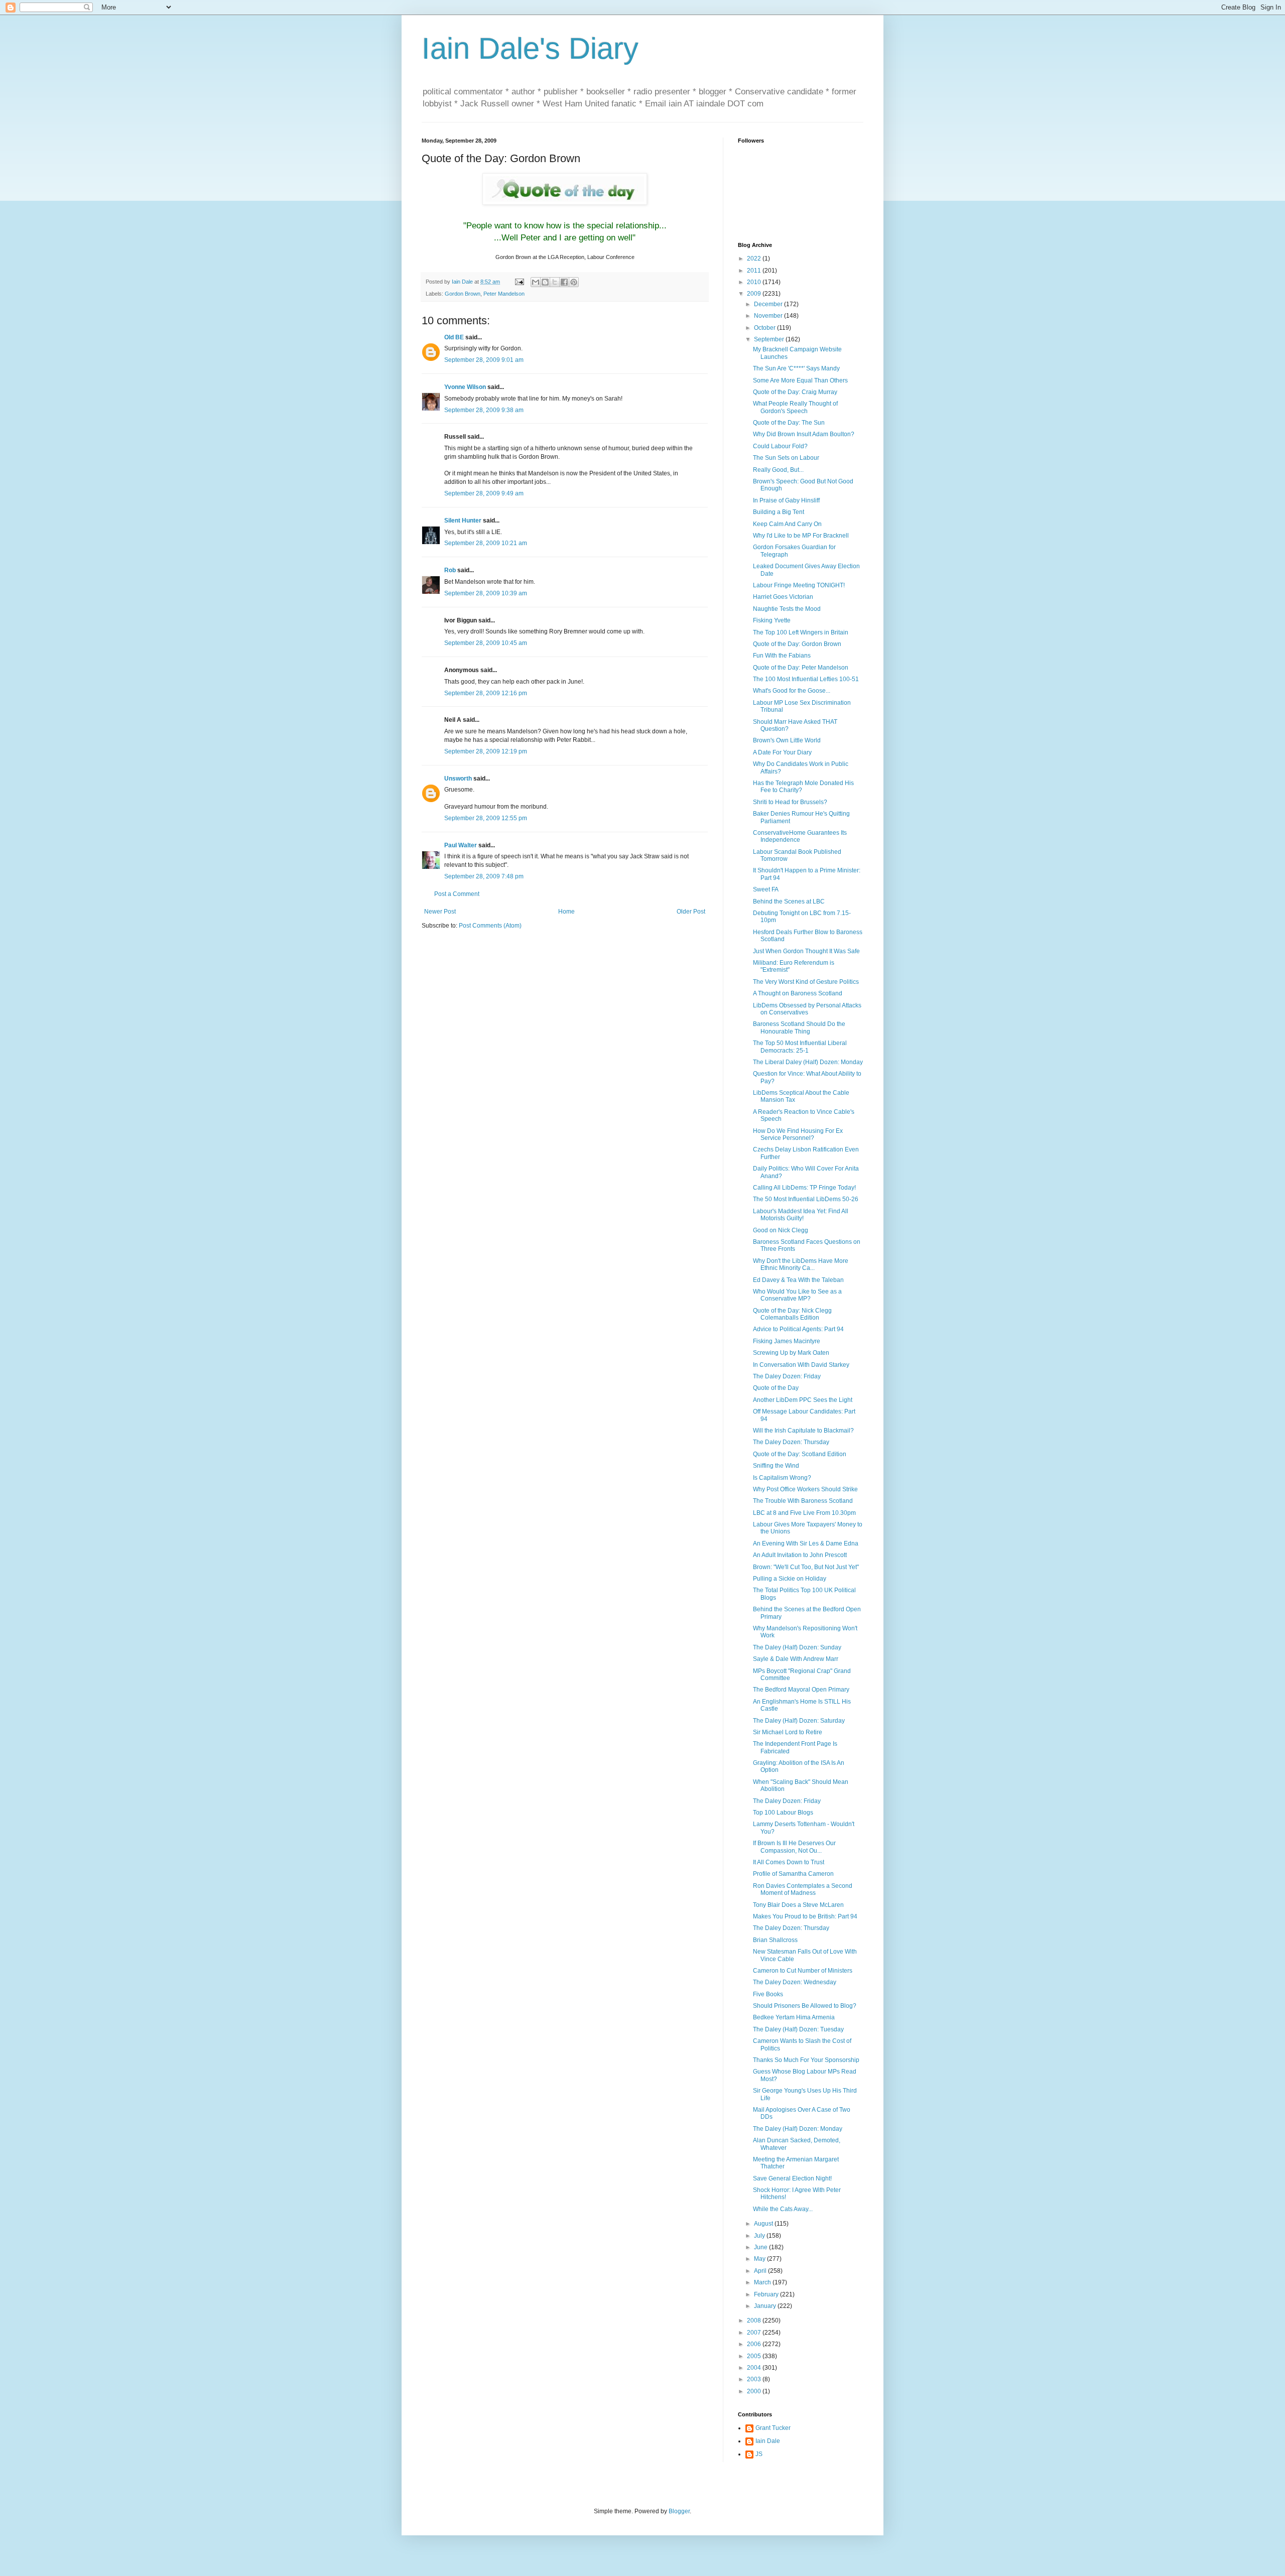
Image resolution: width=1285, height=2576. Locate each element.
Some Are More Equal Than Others (800, 380)
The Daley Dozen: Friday (787, 1376)
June (761, 2247)
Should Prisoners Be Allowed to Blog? (805, 2006)
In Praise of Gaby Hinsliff (786, 500)
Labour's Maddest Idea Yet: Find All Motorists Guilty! (801, 1215)
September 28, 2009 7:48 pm (484, 876)
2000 (755, 2391)
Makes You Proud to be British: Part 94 (805, 1916)
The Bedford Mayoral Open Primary (801, 1690)
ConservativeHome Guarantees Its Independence (800, 836)
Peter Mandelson (504, 294)
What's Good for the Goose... (792, 691)
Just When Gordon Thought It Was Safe (806, 951)
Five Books (768, 1994)
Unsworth (458, 779)
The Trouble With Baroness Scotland (803, 1501)
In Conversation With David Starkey (801, 1365)
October (765, 328)
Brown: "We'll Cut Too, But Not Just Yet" (806, 1567)
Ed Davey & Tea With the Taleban (798, 1280)
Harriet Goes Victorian (783, 597)
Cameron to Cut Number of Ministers (803, 1971)
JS (759, 2454)
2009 (755, 294)
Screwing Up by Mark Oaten (791, 1353)
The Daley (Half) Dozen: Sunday (797, 1647)
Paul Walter (461, 845)
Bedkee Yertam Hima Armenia (794, 2017)
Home (566, 912)
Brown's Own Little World (787, 740)
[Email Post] (519, 282)
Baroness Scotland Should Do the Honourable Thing (799, 1027)
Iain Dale (768, 2441)
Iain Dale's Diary (530, 48)
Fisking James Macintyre (787, 1341)
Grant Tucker (773, 2428)
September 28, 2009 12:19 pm (486, 751)
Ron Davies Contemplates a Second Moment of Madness (803, 1889)
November (769, 316)
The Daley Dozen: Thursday (791, 1442)
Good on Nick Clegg (781, 1230)
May (760, 2259)
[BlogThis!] (545, 282)
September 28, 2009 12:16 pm (486, 693)
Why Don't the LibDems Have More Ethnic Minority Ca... (801, 1264)
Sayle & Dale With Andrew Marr (796, 1659)
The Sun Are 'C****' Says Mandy (796, 368)
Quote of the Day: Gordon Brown (797, 644)
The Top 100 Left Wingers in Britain (801, 632)
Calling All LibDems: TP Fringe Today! (804, 1188)
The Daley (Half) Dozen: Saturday (799, 1721)
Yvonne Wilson (465, 387)
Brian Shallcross (775, 1940)
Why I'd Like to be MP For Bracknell (801, 536)
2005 (755, 2356)
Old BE (454, 337)
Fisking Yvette (772, 620)
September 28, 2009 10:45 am (486, 643)
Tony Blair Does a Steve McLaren (798, 1905)
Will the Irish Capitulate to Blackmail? (803, 1431)
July (760, 2236)
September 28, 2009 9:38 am (484, 410)
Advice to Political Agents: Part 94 (798, 1329)
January (766, 2306)
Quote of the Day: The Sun (789, 423)
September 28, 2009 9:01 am (484, 360)
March (763, 2282)
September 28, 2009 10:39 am (486, 593)
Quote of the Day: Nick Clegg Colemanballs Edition (792, 1314)
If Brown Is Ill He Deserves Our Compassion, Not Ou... (794, 1847)
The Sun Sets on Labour (786, 458)
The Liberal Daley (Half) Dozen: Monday (808, 1062)
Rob (450, 570)
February (767, 2294)
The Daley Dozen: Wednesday (795, 1982)
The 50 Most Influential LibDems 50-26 (806, 1199)
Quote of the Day (776, 1388)
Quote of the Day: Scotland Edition (800, 1454)
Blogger (679, 2511)
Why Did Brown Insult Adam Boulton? (804, 434)
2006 (755, 2344)
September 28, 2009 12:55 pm (486, 818)
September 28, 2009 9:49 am (484, 493)
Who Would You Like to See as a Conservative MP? (797, 1295)
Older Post (691, 912)
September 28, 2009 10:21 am (486, 543)
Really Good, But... (778, 470)
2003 (755, 2379)
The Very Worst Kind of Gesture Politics (806, 982)
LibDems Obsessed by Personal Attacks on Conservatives (807, 1009)
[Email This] (536, 282)
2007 (755, 2333)
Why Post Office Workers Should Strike (805, 1489)
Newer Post (440, 912)
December (769, 304)
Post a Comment (457, 894)
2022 (755, 259)
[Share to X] (555, 282)
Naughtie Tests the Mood (787, 609)
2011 (755, 271)
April (761, 2271)
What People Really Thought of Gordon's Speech (795, 407)
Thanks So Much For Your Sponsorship (806, 2060)
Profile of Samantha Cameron (793, 1874)
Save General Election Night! (792, 2178)
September (770, 339)
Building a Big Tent (779, 512)
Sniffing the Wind (776, 1466)
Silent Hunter (463, 521)
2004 (755, 2368)
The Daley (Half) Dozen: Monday (798, 2129)
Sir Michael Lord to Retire (788, 1732)
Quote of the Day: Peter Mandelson (801, 668)
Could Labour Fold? (780, 446)
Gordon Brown (463, 294)
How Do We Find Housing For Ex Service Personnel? (798, 1134)
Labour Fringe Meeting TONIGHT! (799, 585)
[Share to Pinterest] (574, 282)
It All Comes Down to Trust (789, 1862)
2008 (755, 2321)
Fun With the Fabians (782, 656)
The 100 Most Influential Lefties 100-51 (806, 679)
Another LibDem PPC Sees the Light (803, 1400)
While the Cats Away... (783, 2209)
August (764, 2224)
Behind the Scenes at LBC (789, 901)
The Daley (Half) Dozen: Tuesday (798, 2029)
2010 (755, 282)
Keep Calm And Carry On (787, 524)
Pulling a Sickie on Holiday (790, 1579)
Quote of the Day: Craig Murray (795, 392)
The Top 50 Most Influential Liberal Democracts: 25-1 (800, 1047)
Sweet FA (766, 889)
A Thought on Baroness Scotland (798, 993)
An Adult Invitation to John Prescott (800, 1555)
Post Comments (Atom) (490, 926)
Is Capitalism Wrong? (782, 1478)
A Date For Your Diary (782, 752)
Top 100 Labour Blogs (783, 1813)
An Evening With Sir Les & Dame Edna (806, 1543)
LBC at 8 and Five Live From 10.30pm (804, 1513)
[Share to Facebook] (564, 282)
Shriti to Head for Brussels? (790, 802)
